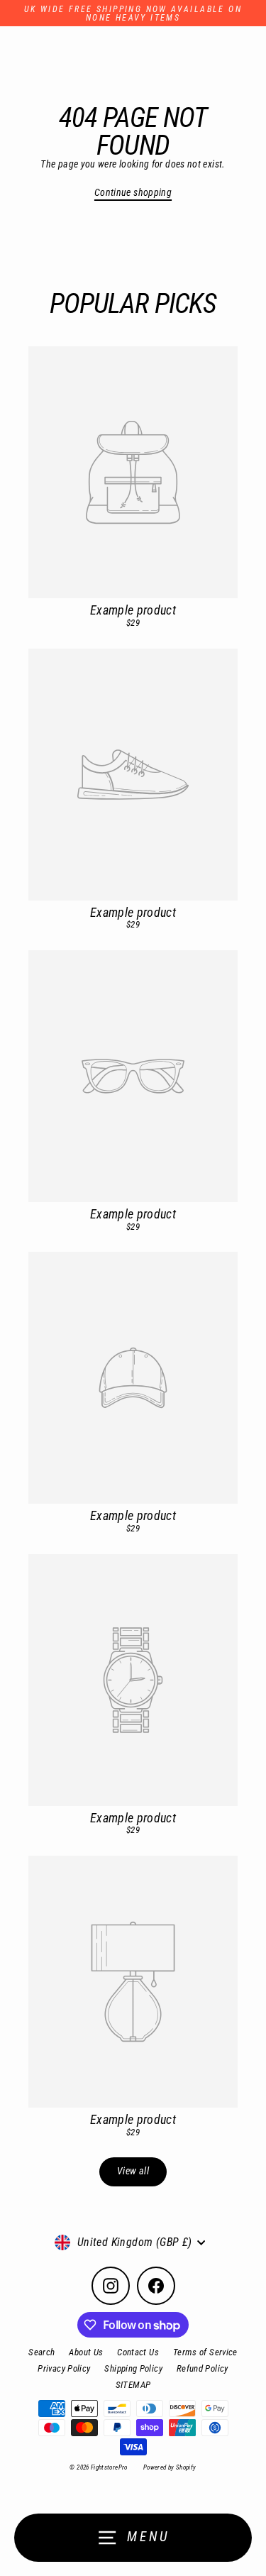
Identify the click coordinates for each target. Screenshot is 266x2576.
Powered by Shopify (170, 2467)
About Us (86, 2352)
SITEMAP (133, 2385)
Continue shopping (133, 193)
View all (133, 2171)
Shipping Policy (133, 2368)
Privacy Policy (64, 2368)
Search (41, 2352)
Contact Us (138, 2352)
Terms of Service (205, 2352)
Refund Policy (203, 2368)
